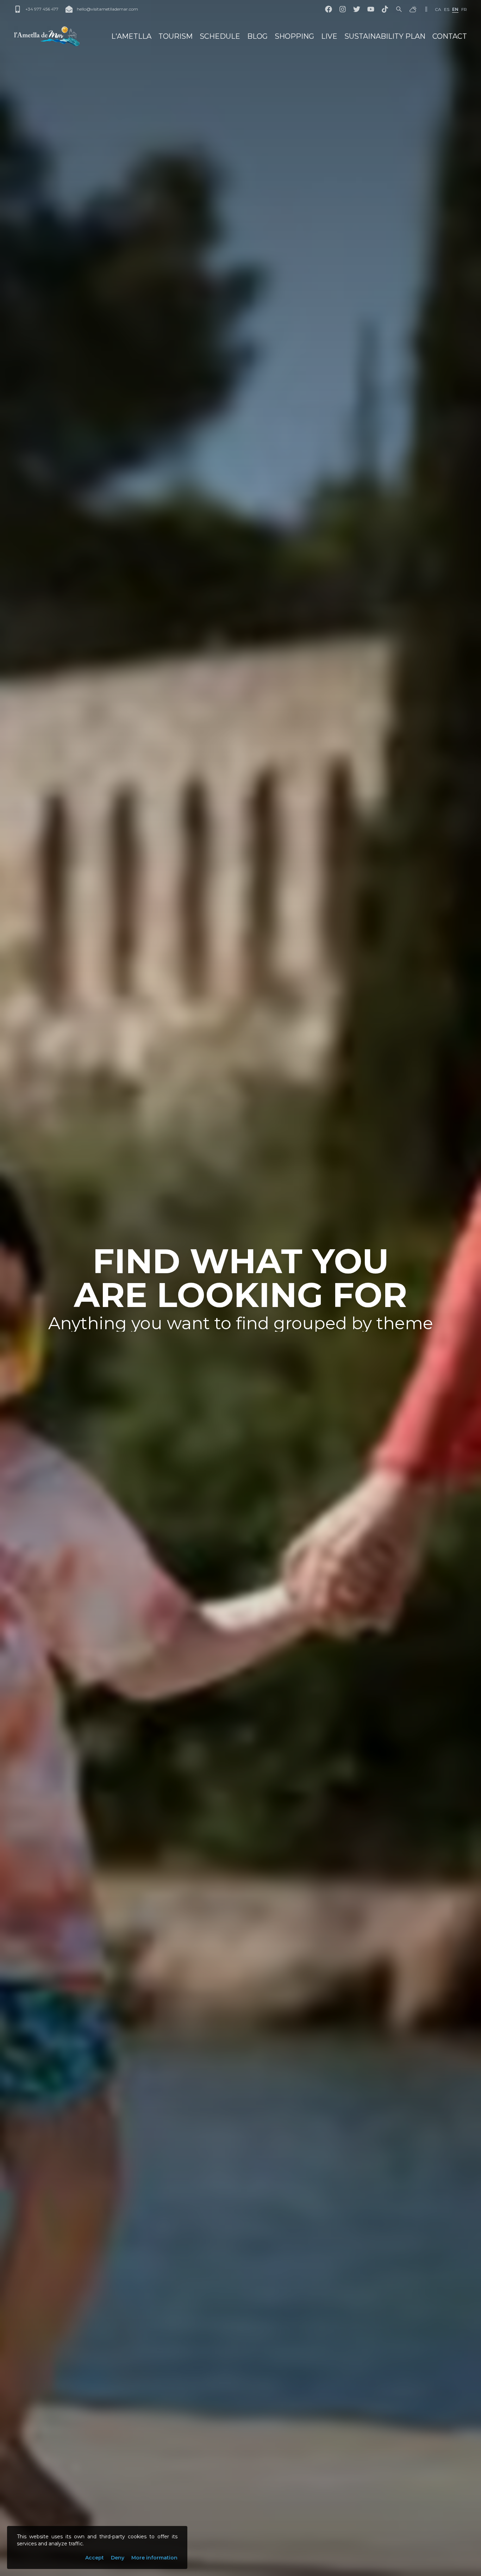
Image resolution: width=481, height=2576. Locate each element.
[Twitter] (357, 9)
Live (329, 36)
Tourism (176, 36)
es (447, 9)
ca (438, 9)
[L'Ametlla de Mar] (47, 36)
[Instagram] (343, 9)
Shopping (294, 36)
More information (154, 2558)
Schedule (220, 36)
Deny (118, 2558)
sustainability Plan (385, 36)
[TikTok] (385, 9)
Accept (95, 2558)
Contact (450, 36)
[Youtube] (371, 9)
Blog (257, 36)
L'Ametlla (131, 36)
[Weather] (413, 9)
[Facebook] (329, 9)
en (455, 9)
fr (464, 9)
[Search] (399, 9)
